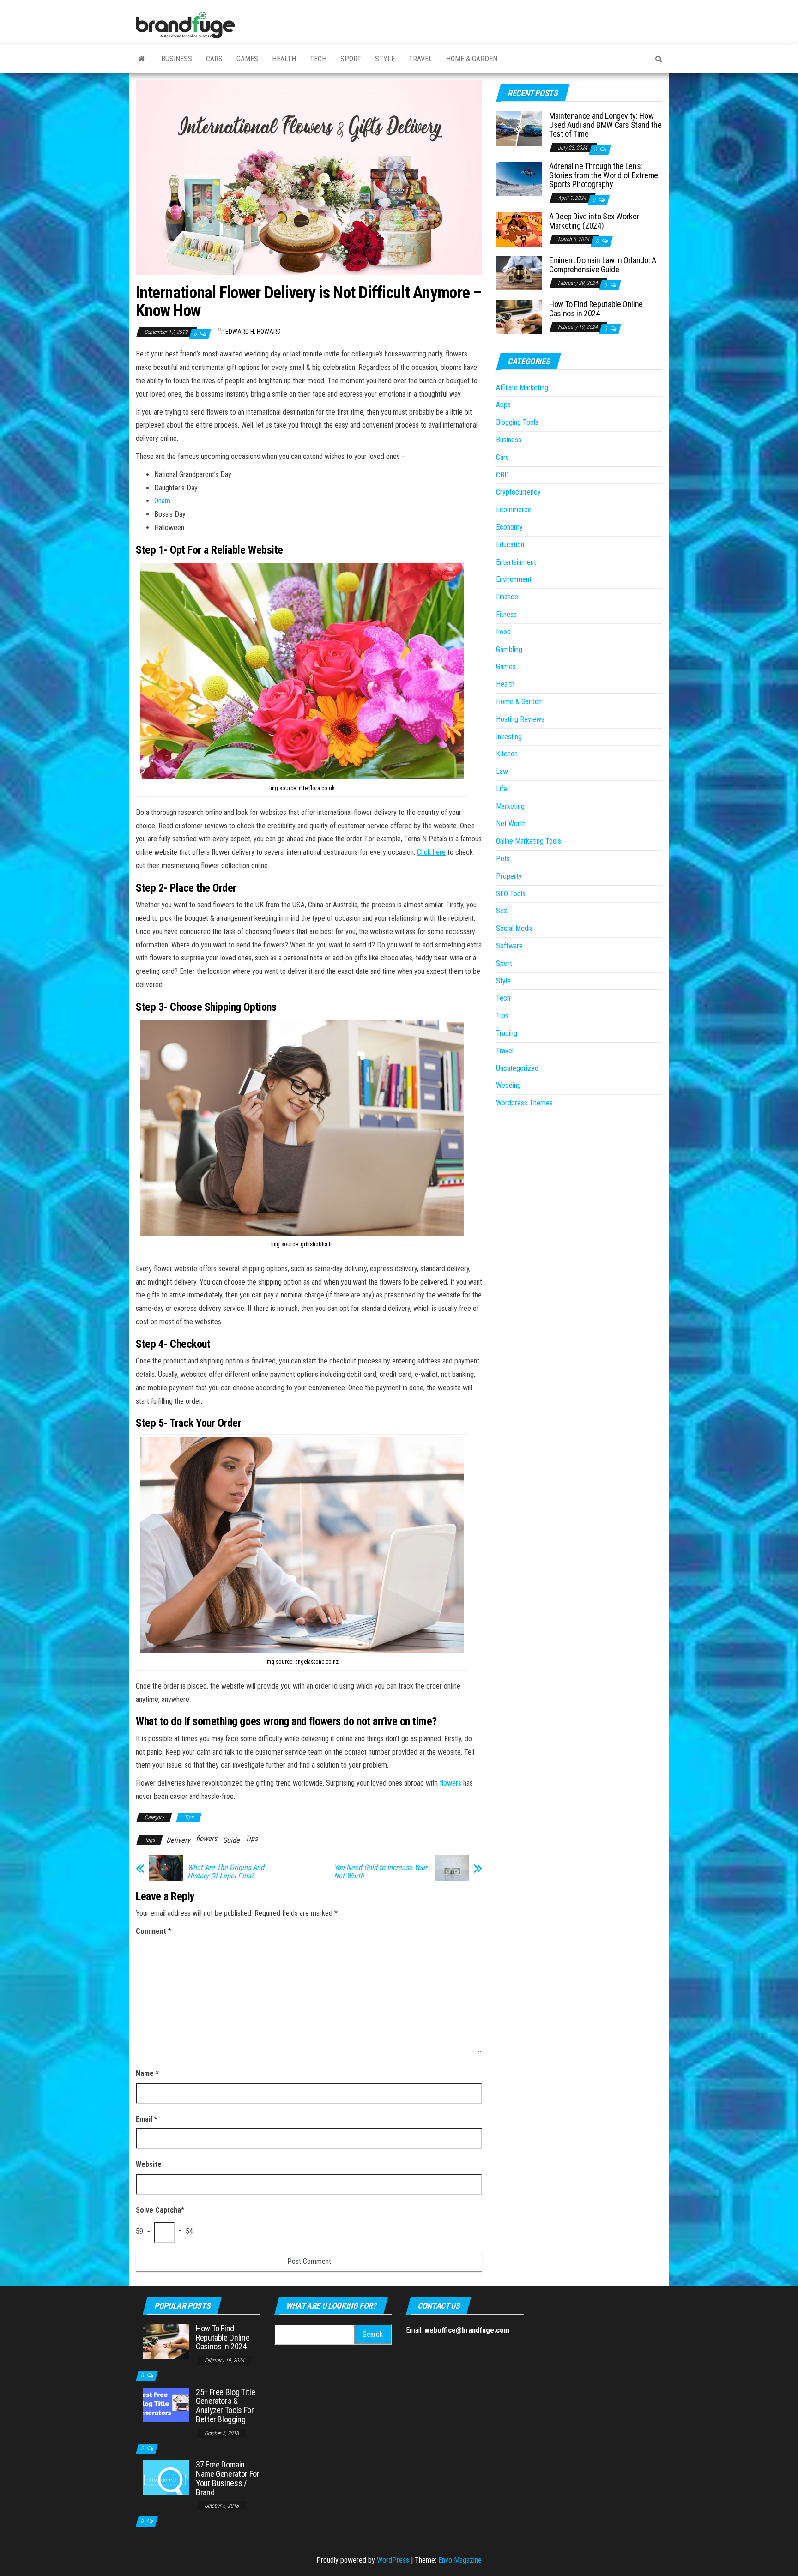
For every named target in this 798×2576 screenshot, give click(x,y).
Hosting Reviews (520, 719)
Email (147, 2119)
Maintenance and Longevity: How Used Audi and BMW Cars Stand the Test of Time (605, 125)
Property (509, 876)
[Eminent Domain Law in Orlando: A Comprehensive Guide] (519, 273)
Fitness (506, 614)
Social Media (514, 928)
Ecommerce (514, 510)
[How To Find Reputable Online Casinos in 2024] (519, 317)
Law (502, 771)
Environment (514, 579)
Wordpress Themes (524, 1103)
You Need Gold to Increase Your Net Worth (381, 1872)
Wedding (508, 1085)
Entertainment (516, 562)
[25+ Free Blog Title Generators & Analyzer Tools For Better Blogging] (166, 2404)
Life (502, 789)
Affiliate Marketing (522, 388)
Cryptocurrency (518, 492)
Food (503, 632)
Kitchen (507, 754)
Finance (507, 597)
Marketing (510, 806)
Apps (503, 405)
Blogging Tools (517, 422)
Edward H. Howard (253, 332)
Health (284, 59)
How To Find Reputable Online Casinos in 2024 (596, 309)
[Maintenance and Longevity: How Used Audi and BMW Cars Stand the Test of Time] (519, 128)
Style (385, 59)
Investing (509, 737)
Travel (420, 59)
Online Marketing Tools (529, 841)
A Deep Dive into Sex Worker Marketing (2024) (594, 221)
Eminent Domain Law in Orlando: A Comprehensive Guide (602, 265)
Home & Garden (472, 59)
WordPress (393, 2560)
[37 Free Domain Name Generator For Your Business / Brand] (166, 2477)
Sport (351, 59)
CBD (502, 475)
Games (247, 59)
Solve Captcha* (160, 2210)
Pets (503, 859)
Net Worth (511, 823)
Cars (214, 59)
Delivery (178, 1840)
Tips (189, 1817)
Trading (507, 1033)
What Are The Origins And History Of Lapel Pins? (226, 1872)
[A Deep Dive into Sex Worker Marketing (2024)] (519, 229)
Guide (231, 1840)
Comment (154, 1931)
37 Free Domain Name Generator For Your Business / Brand (228, 2478)
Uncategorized (517, 1068)
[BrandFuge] (142, 59)
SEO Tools (511, 894)
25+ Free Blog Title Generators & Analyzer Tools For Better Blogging (225, 2406)
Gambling (509, 649)
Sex (502, 911)
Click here (431, 852)
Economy (509, 527)
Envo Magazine (460, 2560)
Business (177, 59)
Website (149, 2164)
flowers (450, 1783)
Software (509, 946)
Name (147, 2073)
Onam (162, 501)
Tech (318, 59)
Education (510, 545)
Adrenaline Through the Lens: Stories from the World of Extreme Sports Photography (604, 175)
